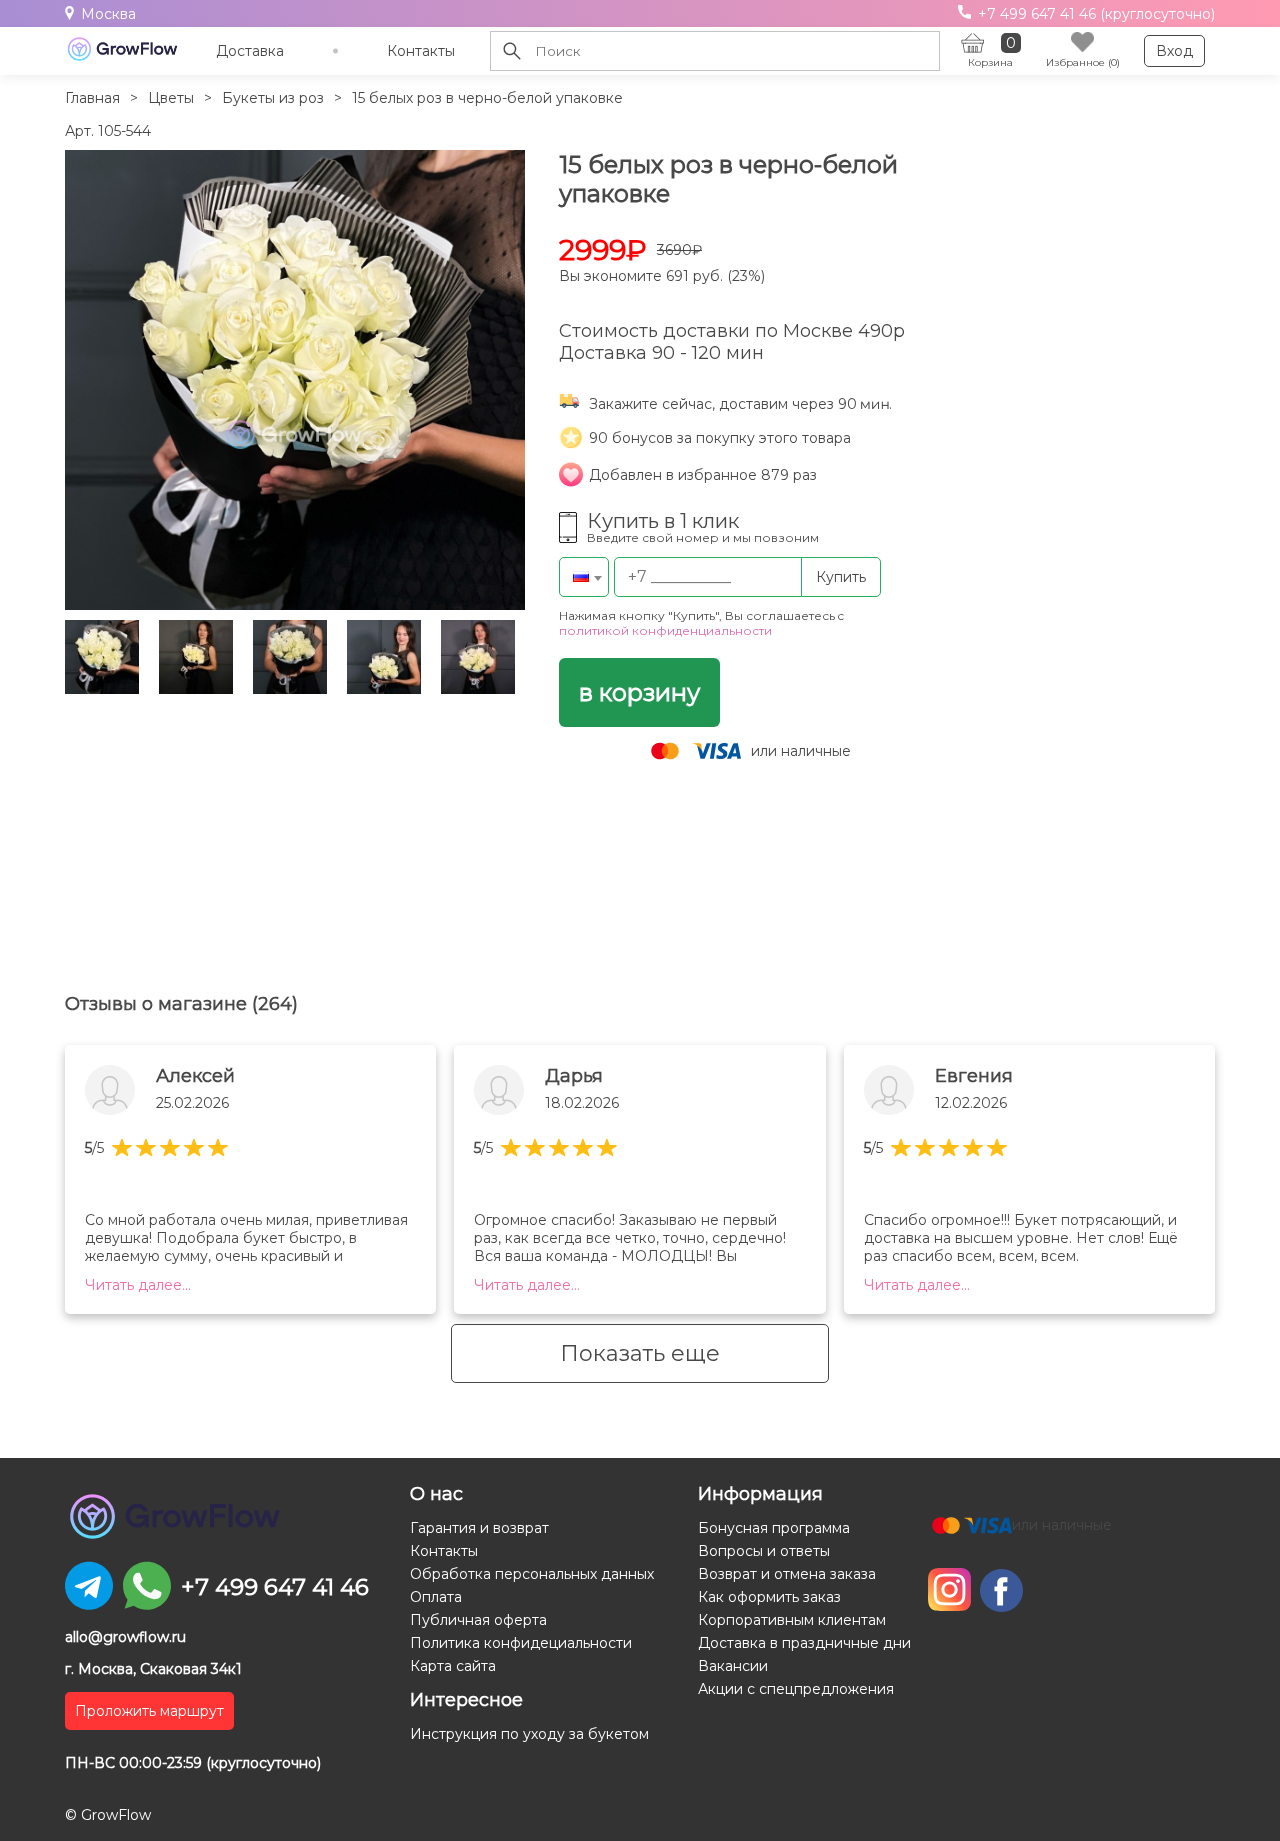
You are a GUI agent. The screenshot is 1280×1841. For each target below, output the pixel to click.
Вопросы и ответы (764, 1551)
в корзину (639, 692)
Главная (92, 98)
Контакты (421, 51)
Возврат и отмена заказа (787, 1574)
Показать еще (640, 1353)
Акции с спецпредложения (796, 1689)
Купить (841, 577)
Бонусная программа (774, 1528)
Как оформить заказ (769, 1597)
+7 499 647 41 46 (275, 1587)
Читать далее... (138, 1285)
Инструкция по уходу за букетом (529, 1734)
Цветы (171, 98)
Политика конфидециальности (521, 1643)
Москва (108, 14)
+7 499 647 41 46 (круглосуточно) (1094, 14)
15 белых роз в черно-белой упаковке (487, 98)
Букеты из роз (273, 98)
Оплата (436, 1597)
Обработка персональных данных (532, 1574)
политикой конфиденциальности (665, 630)
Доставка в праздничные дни (804, 1643)
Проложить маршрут (149, 1711)
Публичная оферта (478, 1620)
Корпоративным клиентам (792, 1620)
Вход (1174, 51)
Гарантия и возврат (479, 1528)
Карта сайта (453, 1666)
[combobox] (584, 577)
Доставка (250, 51)
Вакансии (733, 1666)
